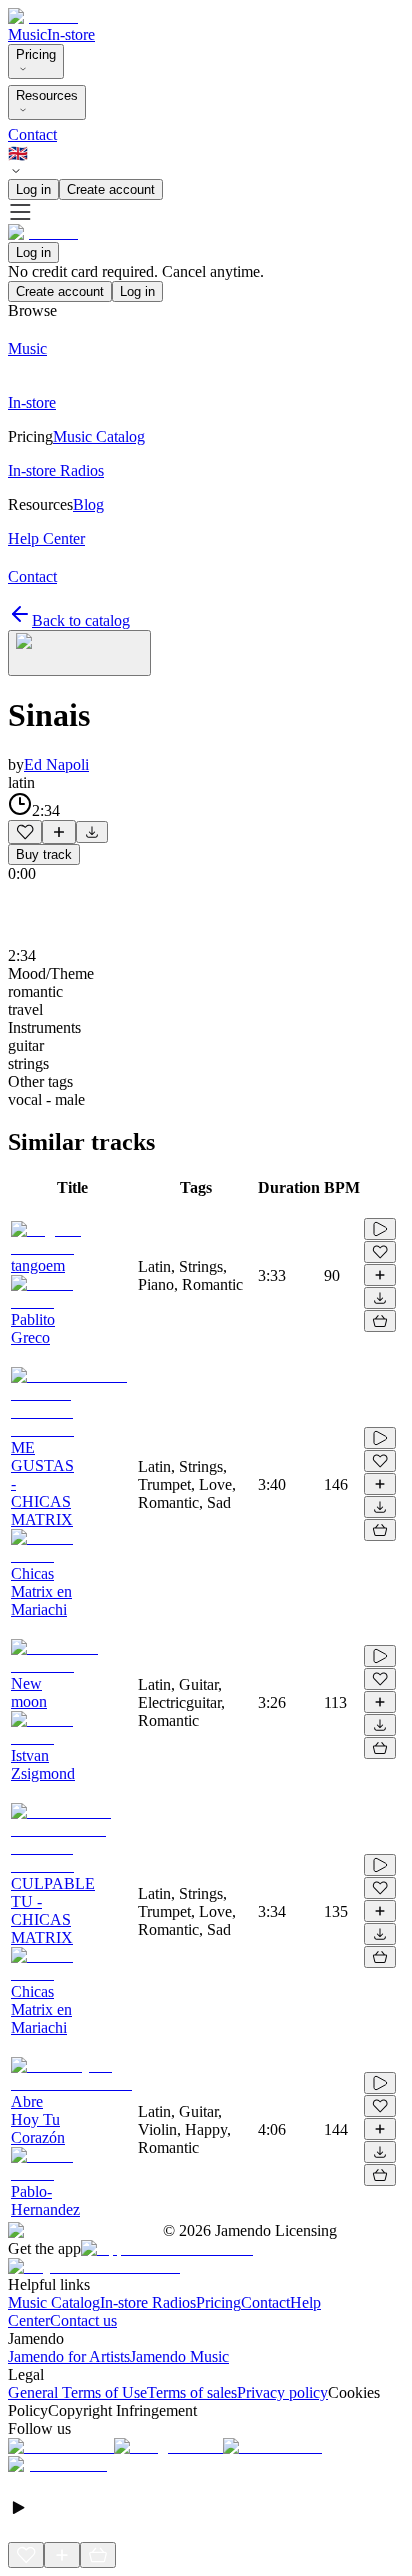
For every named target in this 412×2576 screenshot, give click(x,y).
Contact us (83, 2320)
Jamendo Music (179, 2356)
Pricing (36, 54)
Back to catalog (81, 620)
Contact (32, 134)
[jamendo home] (43, 16)
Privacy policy (282, 2392)
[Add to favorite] (25, 832)
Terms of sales (192, 2392)
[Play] (79, 653)
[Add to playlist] (59, 832)
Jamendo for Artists (69, 2356)
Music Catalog (54, 2302)
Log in (33, 189)
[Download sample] (92, 832)
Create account (111, 189)
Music (27, 34)
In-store (71, 34)
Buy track (44, 854)
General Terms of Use (77, 2392)
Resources (47, 95)
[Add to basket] (380, 1321)
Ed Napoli (56, 764)
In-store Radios (148, 2302)
